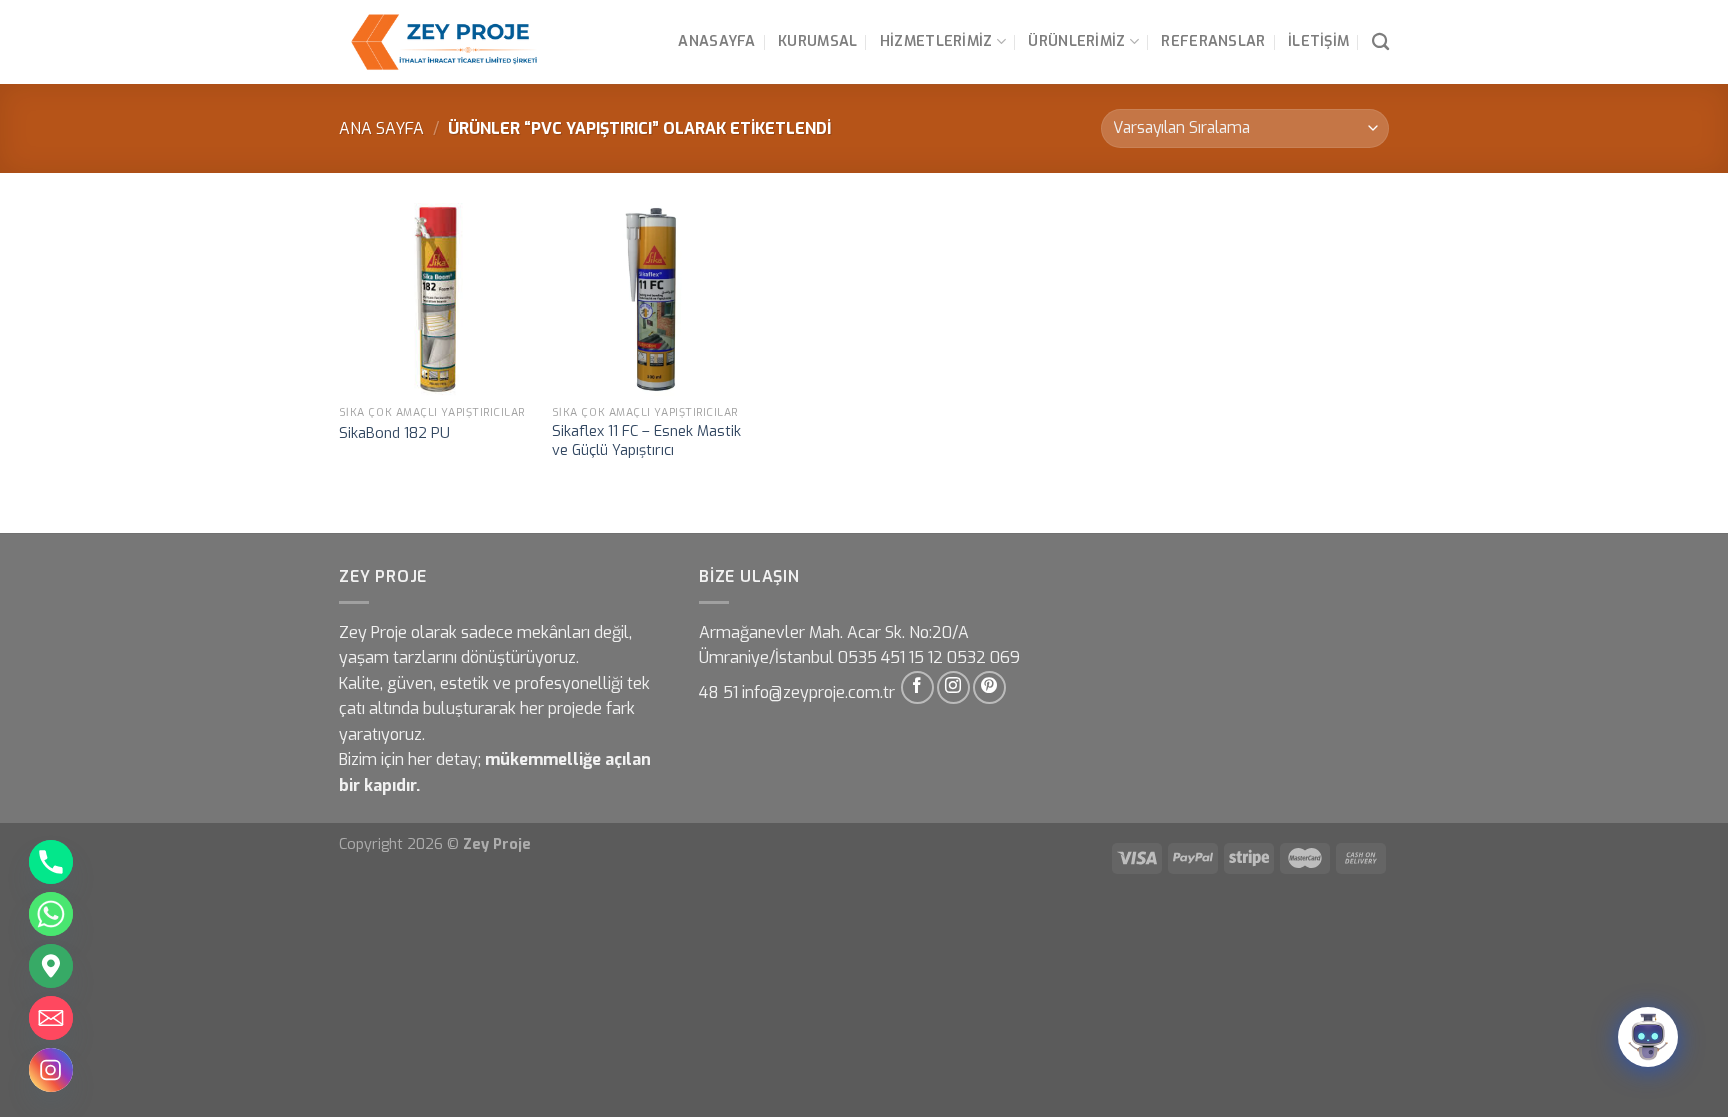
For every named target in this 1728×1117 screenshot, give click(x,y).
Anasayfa (716, 41)
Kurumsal (817, 41)
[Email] (51, 1018)
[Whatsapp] (51, 914)
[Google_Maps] (51, 966)
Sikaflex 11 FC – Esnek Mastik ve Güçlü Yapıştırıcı (646, 441)
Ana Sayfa (381, 128)
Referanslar (1213, 41)
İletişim (1318, 41)
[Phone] (51, 862)
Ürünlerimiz (1076, 41)
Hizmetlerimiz (936, 41)
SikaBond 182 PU (394, 434)
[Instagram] (51, 1070)
